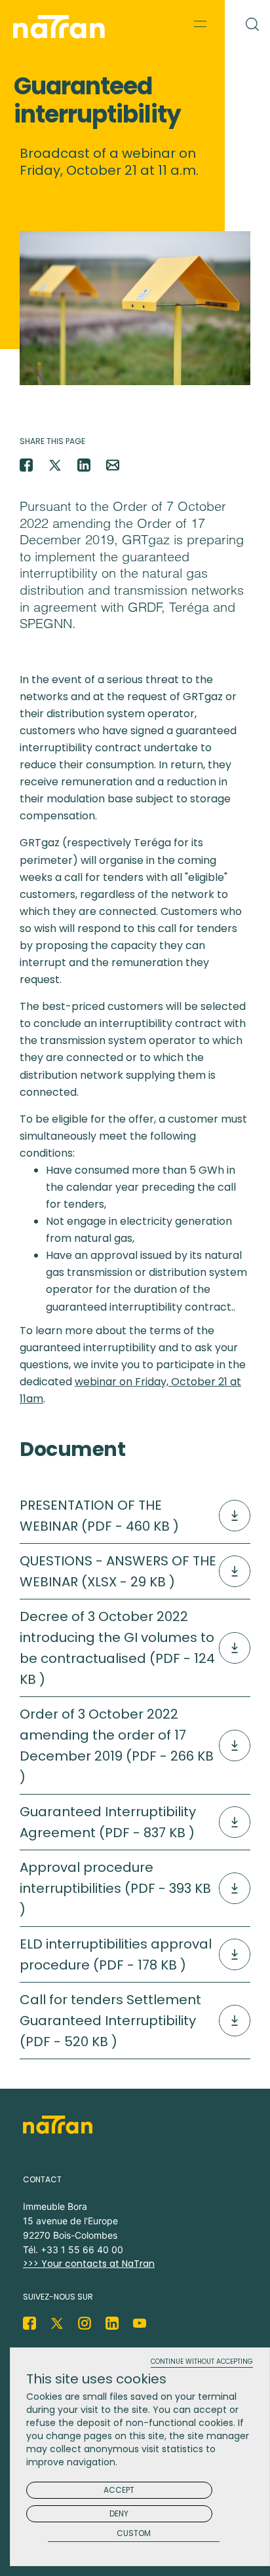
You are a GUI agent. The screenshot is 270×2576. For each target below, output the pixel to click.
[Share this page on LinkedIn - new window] (84, 465)
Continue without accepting (202, 2362)
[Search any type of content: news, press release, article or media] (247, 22)
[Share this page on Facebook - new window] (26, 465)
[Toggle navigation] (201, 24)
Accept (119, 2490)
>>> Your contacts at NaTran (89, 2264)
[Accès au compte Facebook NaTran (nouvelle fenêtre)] (29, 2323)
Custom (134, 2534)
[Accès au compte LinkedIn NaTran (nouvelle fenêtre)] (112, 2323)
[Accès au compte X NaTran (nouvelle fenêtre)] (57, 2323)
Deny (119, 2513)
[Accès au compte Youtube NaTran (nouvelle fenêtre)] (140, 2323)
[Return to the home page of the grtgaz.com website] (62, 27)
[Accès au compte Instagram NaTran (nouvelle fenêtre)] (85, 2323)
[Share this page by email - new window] (113, 465)
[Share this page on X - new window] (55, 465)
